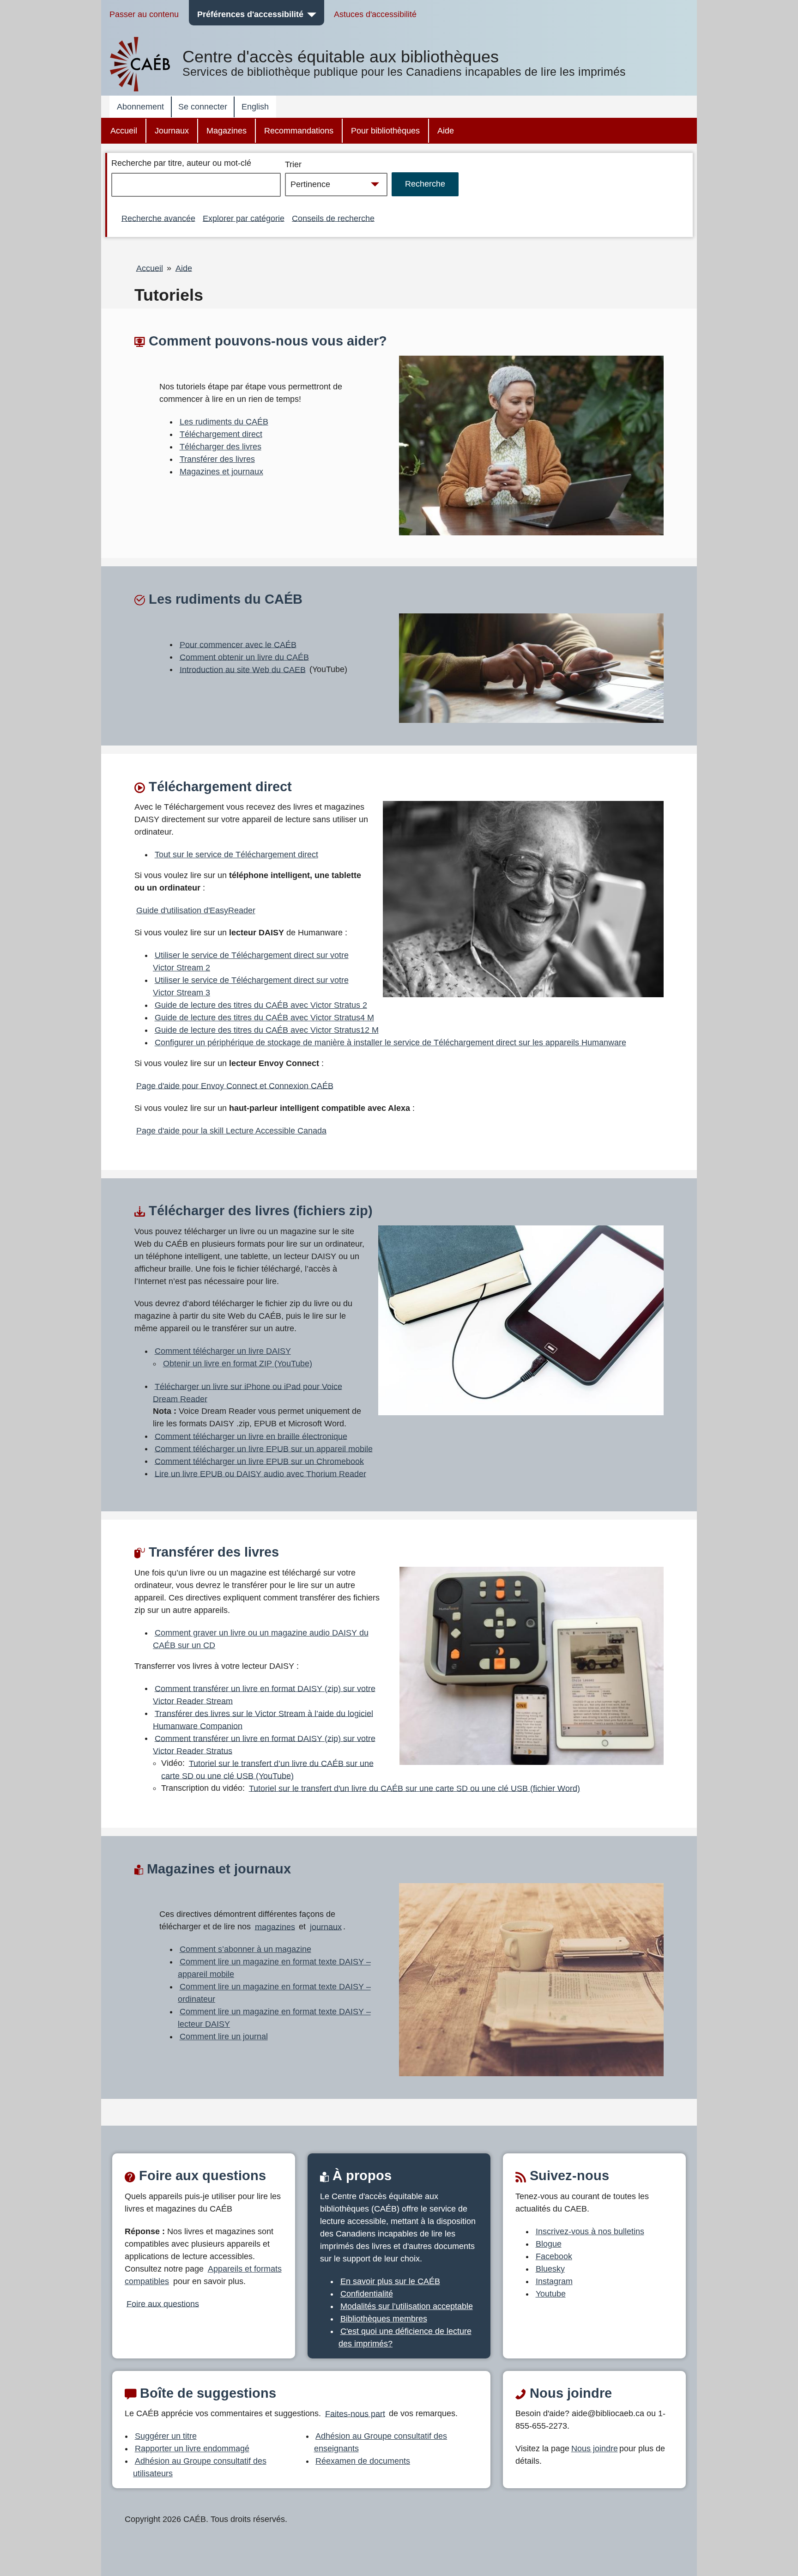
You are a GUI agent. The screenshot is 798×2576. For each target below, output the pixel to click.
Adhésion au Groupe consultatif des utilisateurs (200, 2467)
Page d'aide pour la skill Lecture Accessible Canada (231, 1131)
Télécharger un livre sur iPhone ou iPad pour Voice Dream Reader (248, 1392)
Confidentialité (367, 2294)
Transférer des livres (217, 459)
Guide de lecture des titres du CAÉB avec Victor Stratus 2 (261, 1005)
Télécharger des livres (221, 447)
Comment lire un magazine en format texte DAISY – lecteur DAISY (274, 2018)
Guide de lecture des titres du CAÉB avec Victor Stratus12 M (267, 1030)
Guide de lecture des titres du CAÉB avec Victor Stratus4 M (264, 1018)
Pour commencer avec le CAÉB (238, 644)
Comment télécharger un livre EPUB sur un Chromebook (259, 1461)
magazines (275, 1927)
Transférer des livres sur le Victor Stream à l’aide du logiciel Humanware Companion (263, 1719)
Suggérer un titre (166, 2436)
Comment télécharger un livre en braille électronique (251, 1436)
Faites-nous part (355, 2413)
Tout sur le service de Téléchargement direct (236, 855)
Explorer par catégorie (244, 218)
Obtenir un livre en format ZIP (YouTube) (238, 1364)
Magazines (227, 131)
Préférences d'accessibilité (250, 14)
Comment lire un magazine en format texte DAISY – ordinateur (274, 1993)
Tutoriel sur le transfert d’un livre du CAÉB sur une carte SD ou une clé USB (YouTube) (267, 1769)
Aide (446, 131)
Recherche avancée (158, 218)
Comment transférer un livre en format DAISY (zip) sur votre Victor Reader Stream (264, 1694)
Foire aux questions (163, 2303)
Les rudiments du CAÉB (224, 422)
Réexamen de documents (363, 2461)
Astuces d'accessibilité (375, 14)
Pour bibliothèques (385, 131)
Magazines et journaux (221, 472)
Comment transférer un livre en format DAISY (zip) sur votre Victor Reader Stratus (264, 1744)
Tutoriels (169, 295)
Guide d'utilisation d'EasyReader (196, 910)
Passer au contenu (144, 14)
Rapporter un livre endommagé (192, 2449)
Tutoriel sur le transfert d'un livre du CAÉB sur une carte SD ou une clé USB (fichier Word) (414, 1788)
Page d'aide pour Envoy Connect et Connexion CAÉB (235, 1085)
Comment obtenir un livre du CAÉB (244, 657)
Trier (293, 164)
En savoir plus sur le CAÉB (390, 2281)
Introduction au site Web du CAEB (243, 669)
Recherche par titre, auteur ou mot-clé (181, 163)
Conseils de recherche (333, 218)
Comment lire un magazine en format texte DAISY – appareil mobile (274, 1968)
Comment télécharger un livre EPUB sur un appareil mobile (264, 1449)
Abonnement (140, 107)
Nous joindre (595, 2449)
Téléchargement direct (221, 434)
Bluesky (550, 2269)
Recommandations (299, 131)
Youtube (551, 2294)
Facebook (554, 2256)
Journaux (172, 131)
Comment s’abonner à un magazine (245, 1949)
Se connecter (203, 107)
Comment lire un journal (224, 2037)
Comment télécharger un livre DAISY (223, 1351)
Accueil (124, 131)
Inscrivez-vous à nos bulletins (590, 2231)
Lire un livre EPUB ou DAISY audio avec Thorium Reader (260, 1473)
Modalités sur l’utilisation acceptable (407, 2306)
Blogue (549, 2244)
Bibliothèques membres (384, 2319)
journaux (326, 1927)
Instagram (554, 2281)
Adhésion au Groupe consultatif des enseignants (381, 2442)
